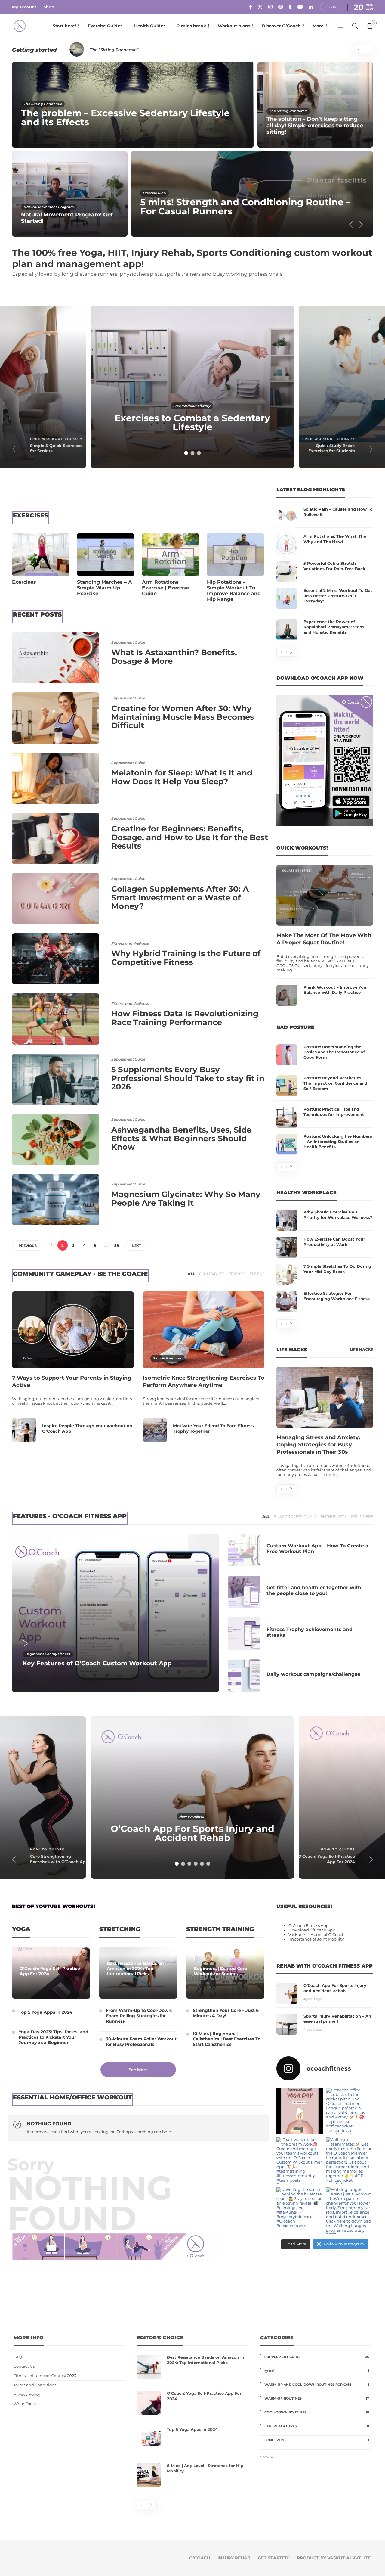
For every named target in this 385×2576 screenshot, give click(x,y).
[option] (192, 149)
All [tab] (191, 1274)
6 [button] (208, 1864)
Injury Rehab (234, 2558)
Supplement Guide (128, 642)
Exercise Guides (105, 26)
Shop (49, 7)
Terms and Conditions (35, 2385)
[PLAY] (30, 1644)
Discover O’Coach (281, 26)
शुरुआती (317, 2371)
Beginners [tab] (362, 1516)
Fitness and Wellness (130, 943)
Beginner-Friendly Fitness (48, 1654)
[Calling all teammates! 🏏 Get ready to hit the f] (350, 2161)
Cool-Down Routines (317, 2412)
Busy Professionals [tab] (295, 1516)
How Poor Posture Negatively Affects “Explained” (141, 50)
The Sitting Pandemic (43, 104)
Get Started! (274, 2558)
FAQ (18, 2357)
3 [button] (199, 453)
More (318, 26)
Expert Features (317, 2426)
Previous (28, 1246)
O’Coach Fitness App (309, 1926)
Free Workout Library (56, 439)
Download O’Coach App (312, 1930)
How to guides (47, 1849)
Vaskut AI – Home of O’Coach (317, 1935)
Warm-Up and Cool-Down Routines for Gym (317, 2385)
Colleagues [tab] (212, 1274)
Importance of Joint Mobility (316, 1939)
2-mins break (192, 26)
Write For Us (25, 2404)
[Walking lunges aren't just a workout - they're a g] (350, 2210)
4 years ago (313, 1999)
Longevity (317, 2440)
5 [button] (202, 1864)
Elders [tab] (257, 1274)
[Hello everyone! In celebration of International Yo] (300, 2111)
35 (117, 1245)
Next (136, 1246)
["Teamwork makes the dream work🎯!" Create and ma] (300, 2161)
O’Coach (200, 2558)
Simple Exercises (168, 1358)
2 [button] (192, 453)
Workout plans (234, 26)
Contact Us (24, 2366)
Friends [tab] (237, 1274)
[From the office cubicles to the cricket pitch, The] (350, 2111)
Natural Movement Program (49, 207)
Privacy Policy (27, 2394)
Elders (28, 1358)
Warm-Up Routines (317, 2398)
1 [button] (186, 453)
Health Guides (150, 26)
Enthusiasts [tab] (334, 1516)
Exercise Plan (154, 193)
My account (24, 7)
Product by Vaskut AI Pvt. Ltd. (335, 2558)
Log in (331, 7)
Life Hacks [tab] (361, 1349)
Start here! (64, 26)
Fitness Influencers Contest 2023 (45, 2376)
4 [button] (196, 1864)
